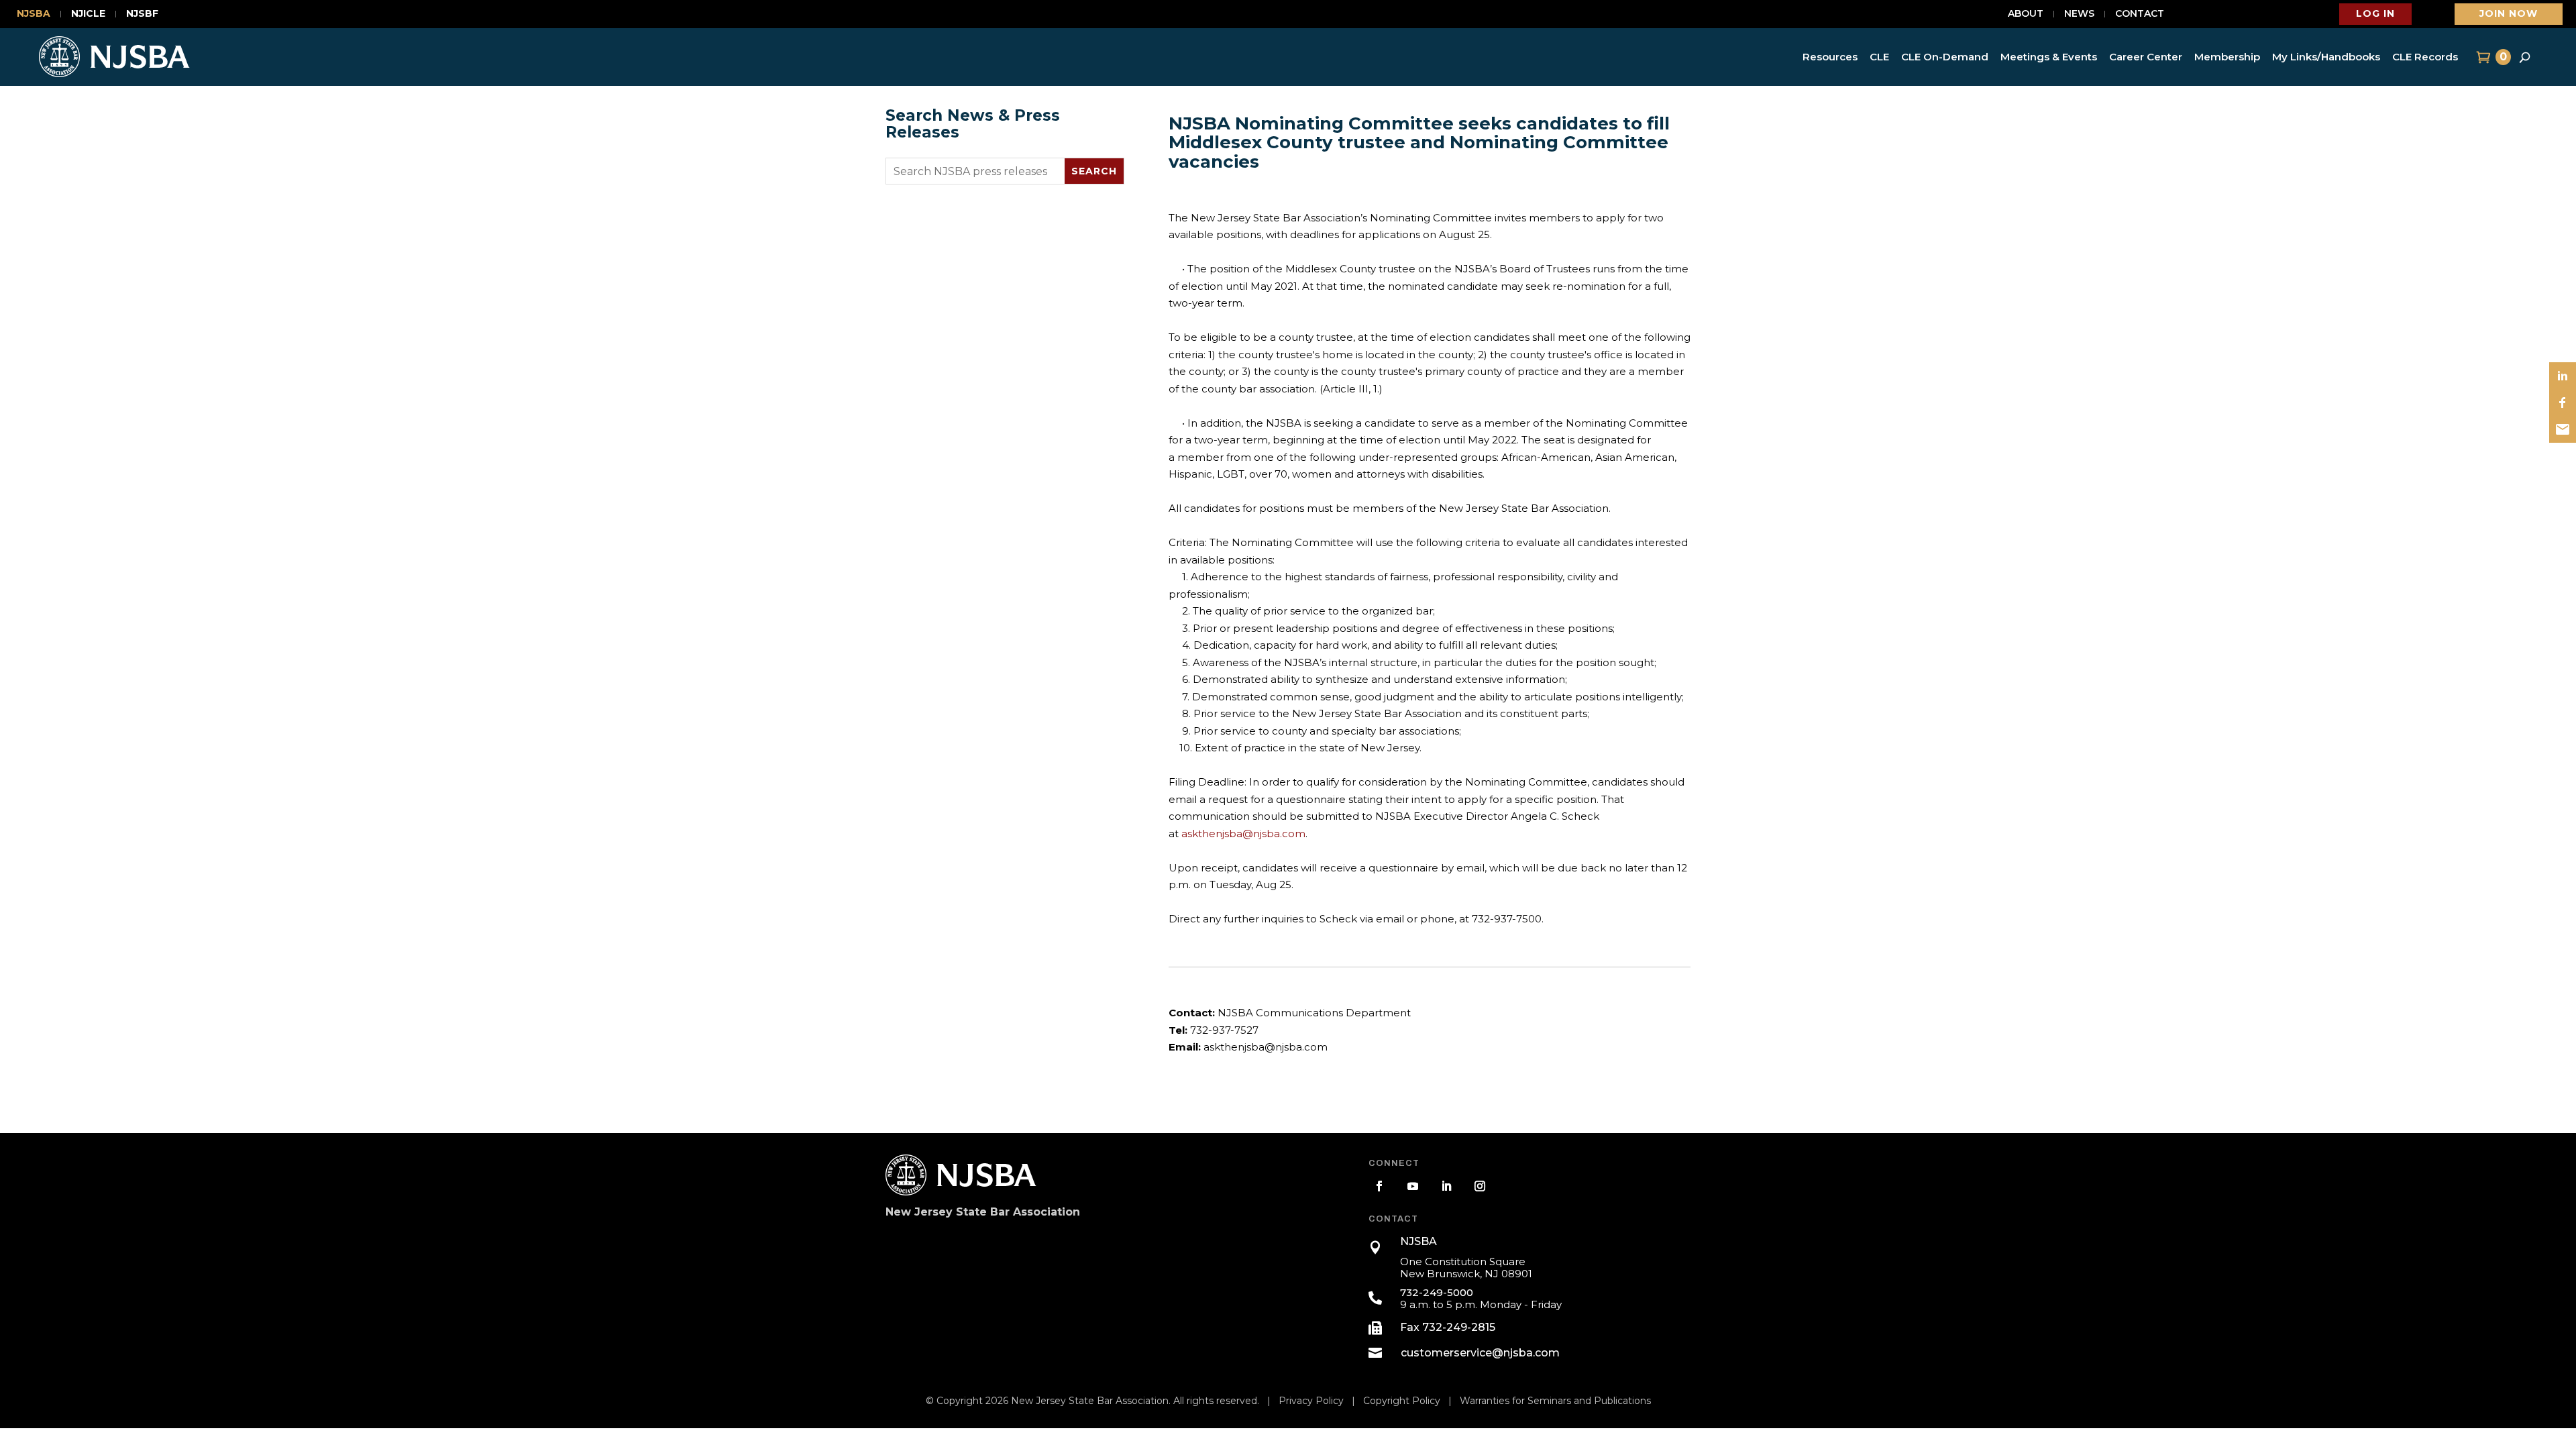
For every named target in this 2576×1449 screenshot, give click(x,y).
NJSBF (142, 14)
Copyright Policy (1402, 1401)
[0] (2482, 57)
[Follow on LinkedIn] (1446, 1186)
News (2079, 14)
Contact (2140, 14)
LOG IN (2375, 13)
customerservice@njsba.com (1480, 1353)
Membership (2227, 57)
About (2026, 14)
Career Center (2146, 57)
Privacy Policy (1311, 1401)
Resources (1830, 57)
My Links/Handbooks (2326, 57)
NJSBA (34, 14)
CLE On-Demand (1945, 57)
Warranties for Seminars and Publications (1555, 1401)
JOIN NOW (2509, 13)
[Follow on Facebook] (1379, 1186)
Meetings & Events (2049, 57)
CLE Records (2425, 57)
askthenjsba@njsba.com (1243, 834)
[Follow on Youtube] (1413, 1186)
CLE (1879, 57)
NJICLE (88, 14)
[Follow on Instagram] (1480, 1186)
